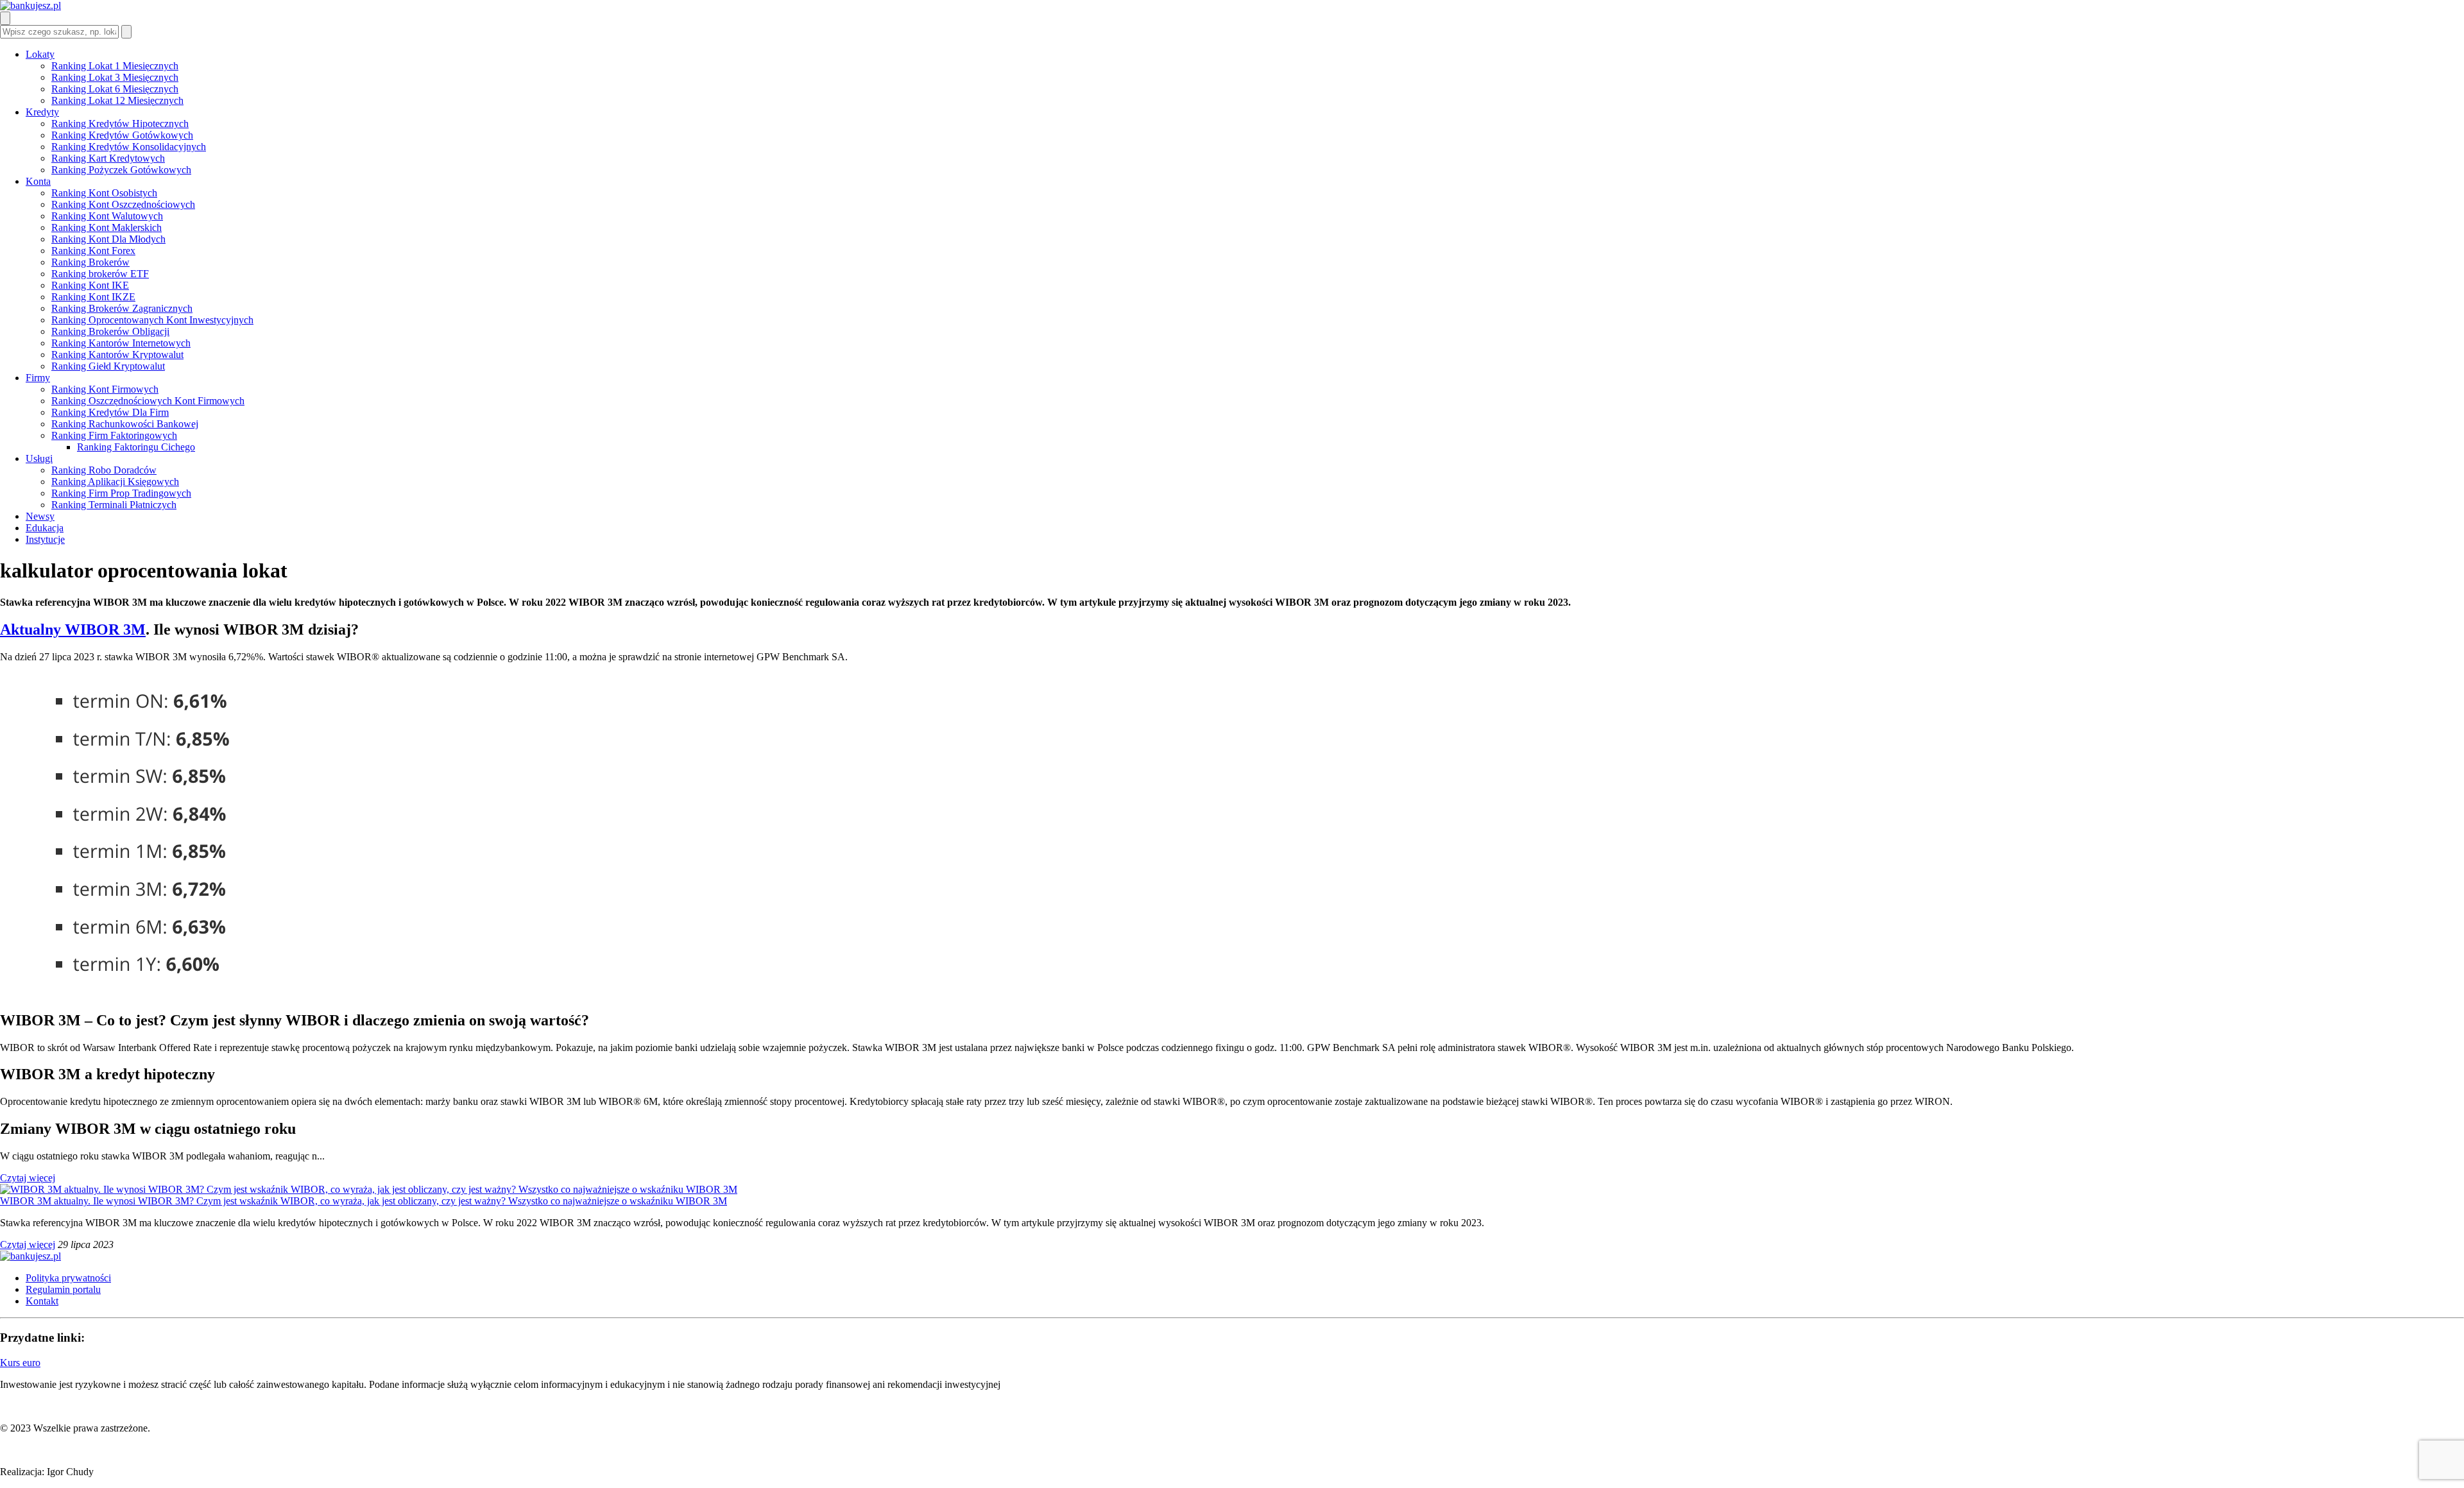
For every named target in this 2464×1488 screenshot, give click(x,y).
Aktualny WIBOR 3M (73, 629)
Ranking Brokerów (90, 262)
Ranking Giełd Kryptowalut (108, 366)
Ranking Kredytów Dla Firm (110, 412)
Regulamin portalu (63, 1289)
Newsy (40, 516)
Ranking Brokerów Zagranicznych (122, 308)
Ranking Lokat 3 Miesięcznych (115, 77)
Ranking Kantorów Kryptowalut (117, 355)
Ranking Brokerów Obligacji (110, 331)
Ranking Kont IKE (90, 285)
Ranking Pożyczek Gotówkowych (121, 170)
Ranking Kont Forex (93, 251)
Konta (38, 181)
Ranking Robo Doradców (104, 470)
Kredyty (42, 112)
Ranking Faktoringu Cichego (136, 447)
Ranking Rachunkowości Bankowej (125, 424)
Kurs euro (20, 1363)
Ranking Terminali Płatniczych (114, 505)
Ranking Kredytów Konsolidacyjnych (129, 147)
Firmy (38, 378)
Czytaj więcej (28, 1178)
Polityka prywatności (68, 1278)
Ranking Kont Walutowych (107, 216)
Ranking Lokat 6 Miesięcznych (115, 89)
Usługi (39, 458)
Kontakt (42, 1301)
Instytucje (45, 539)
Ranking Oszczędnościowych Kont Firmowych (148, 401)
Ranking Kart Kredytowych (108, 158)
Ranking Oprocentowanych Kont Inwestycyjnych (152, 320)
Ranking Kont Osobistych (104, 193)
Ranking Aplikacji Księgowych (115, 482)
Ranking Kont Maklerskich (107, 227)
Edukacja (45, 528)
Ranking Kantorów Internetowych (121, 343)
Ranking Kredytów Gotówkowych (122, 135)
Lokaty (40, 54)
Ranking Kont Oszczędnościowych (123, 204)
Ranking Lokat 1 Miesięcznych (115, 66)
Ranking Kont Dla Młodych (108, 239)
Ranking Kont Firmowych (105, 389)
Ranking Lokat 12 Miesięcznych (117, 100)
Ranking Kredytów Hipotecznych (120, 124)
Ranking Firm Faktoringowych (114, 435)
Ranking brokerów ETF (100, 274)
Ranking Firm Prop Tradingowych (121, 493)
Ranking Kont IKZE (93, 297)
